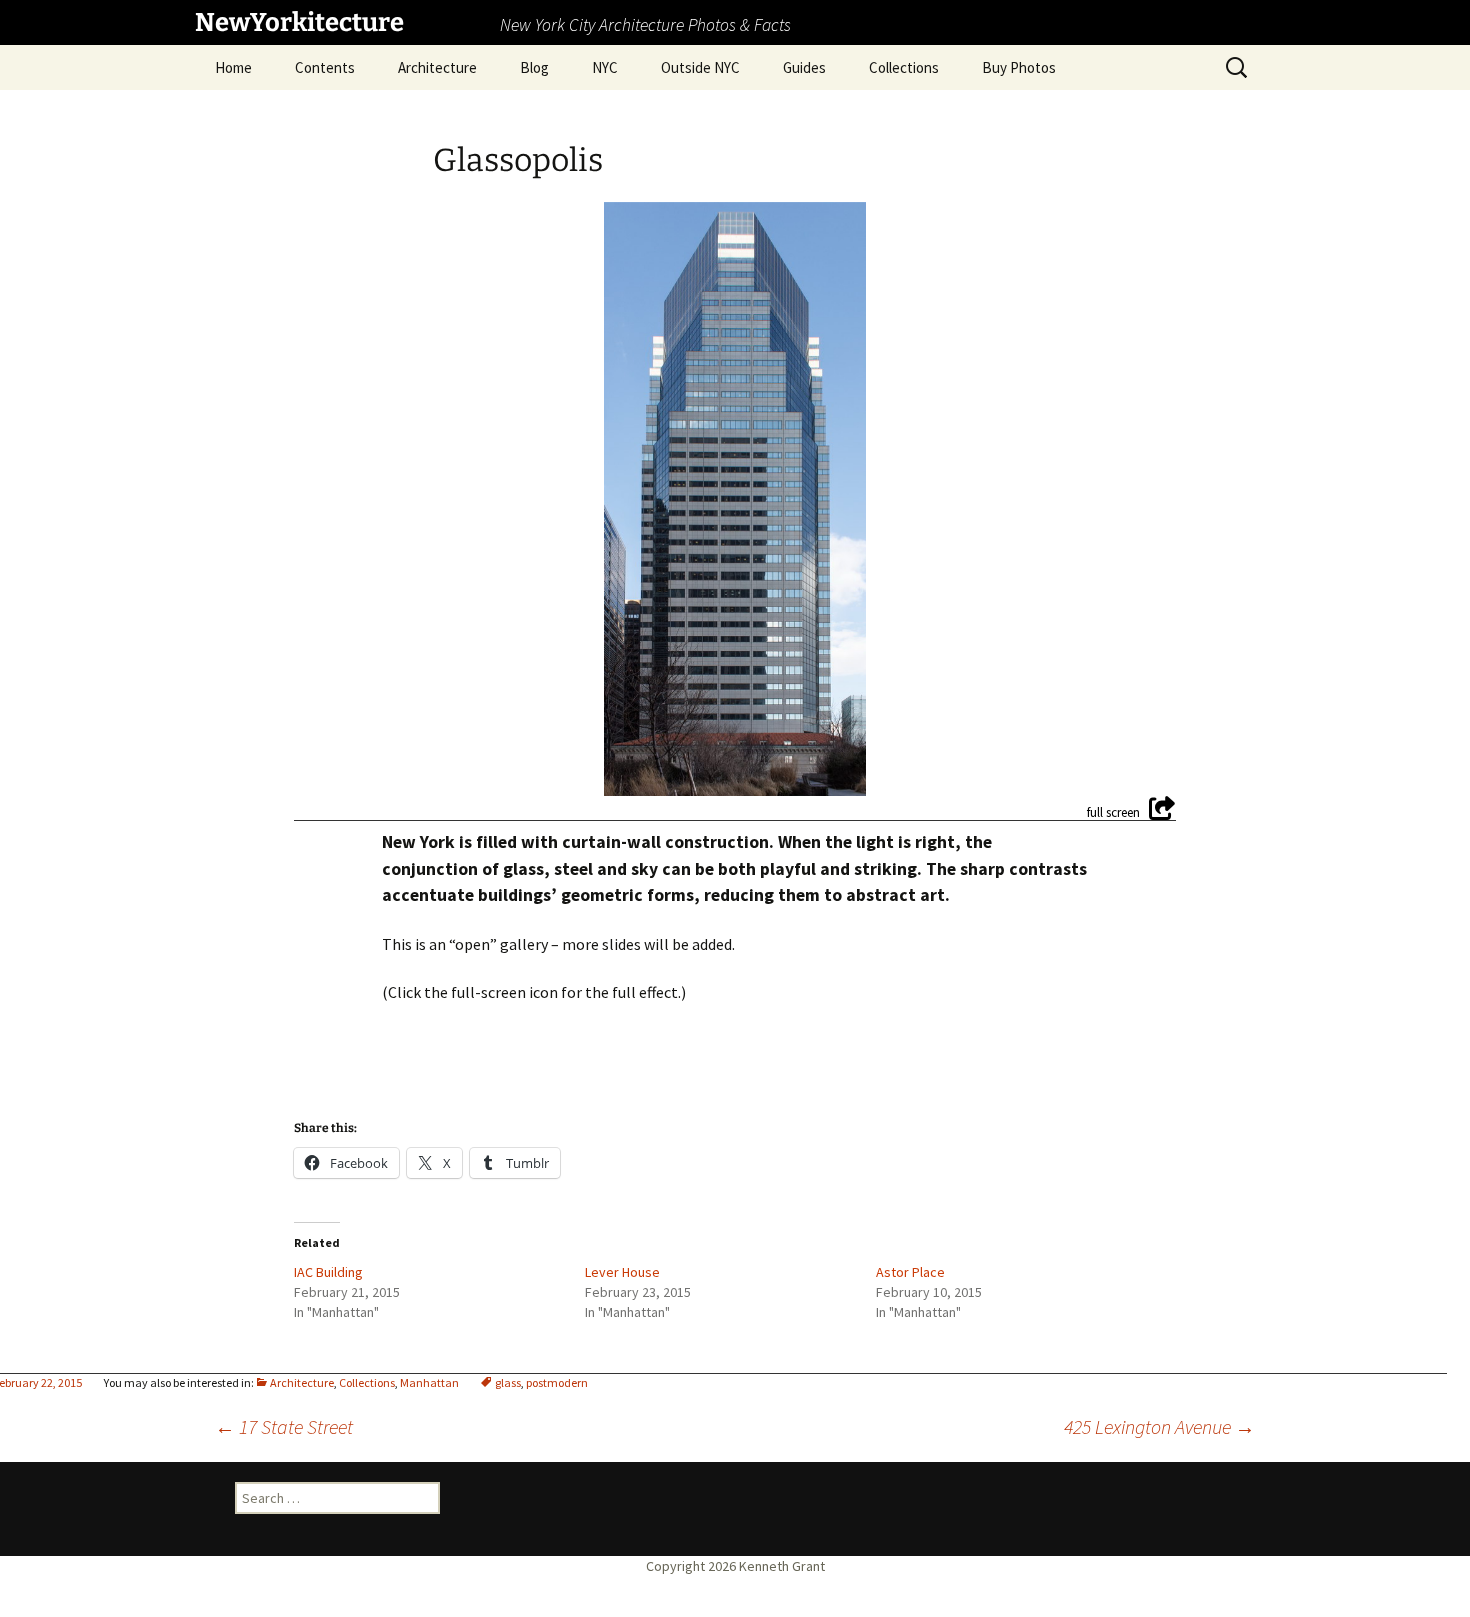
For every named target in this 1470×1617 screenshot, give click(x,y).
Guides (804, 67)
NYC (605, 67)
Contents (325, 67)
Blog (534, 67)
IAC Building (328, 1272)
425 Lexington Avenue (1159, 1426)
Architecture (437, 67)
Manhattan (429, 1382)
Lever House (622, 1272)
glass (508, 1382)
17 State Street (284, 1426)
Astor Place (910, 1272)
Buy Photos (1019, 67)
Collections (904, 67)
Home (233, 67)
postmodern (557, 1382)
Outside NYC (700, 67)
